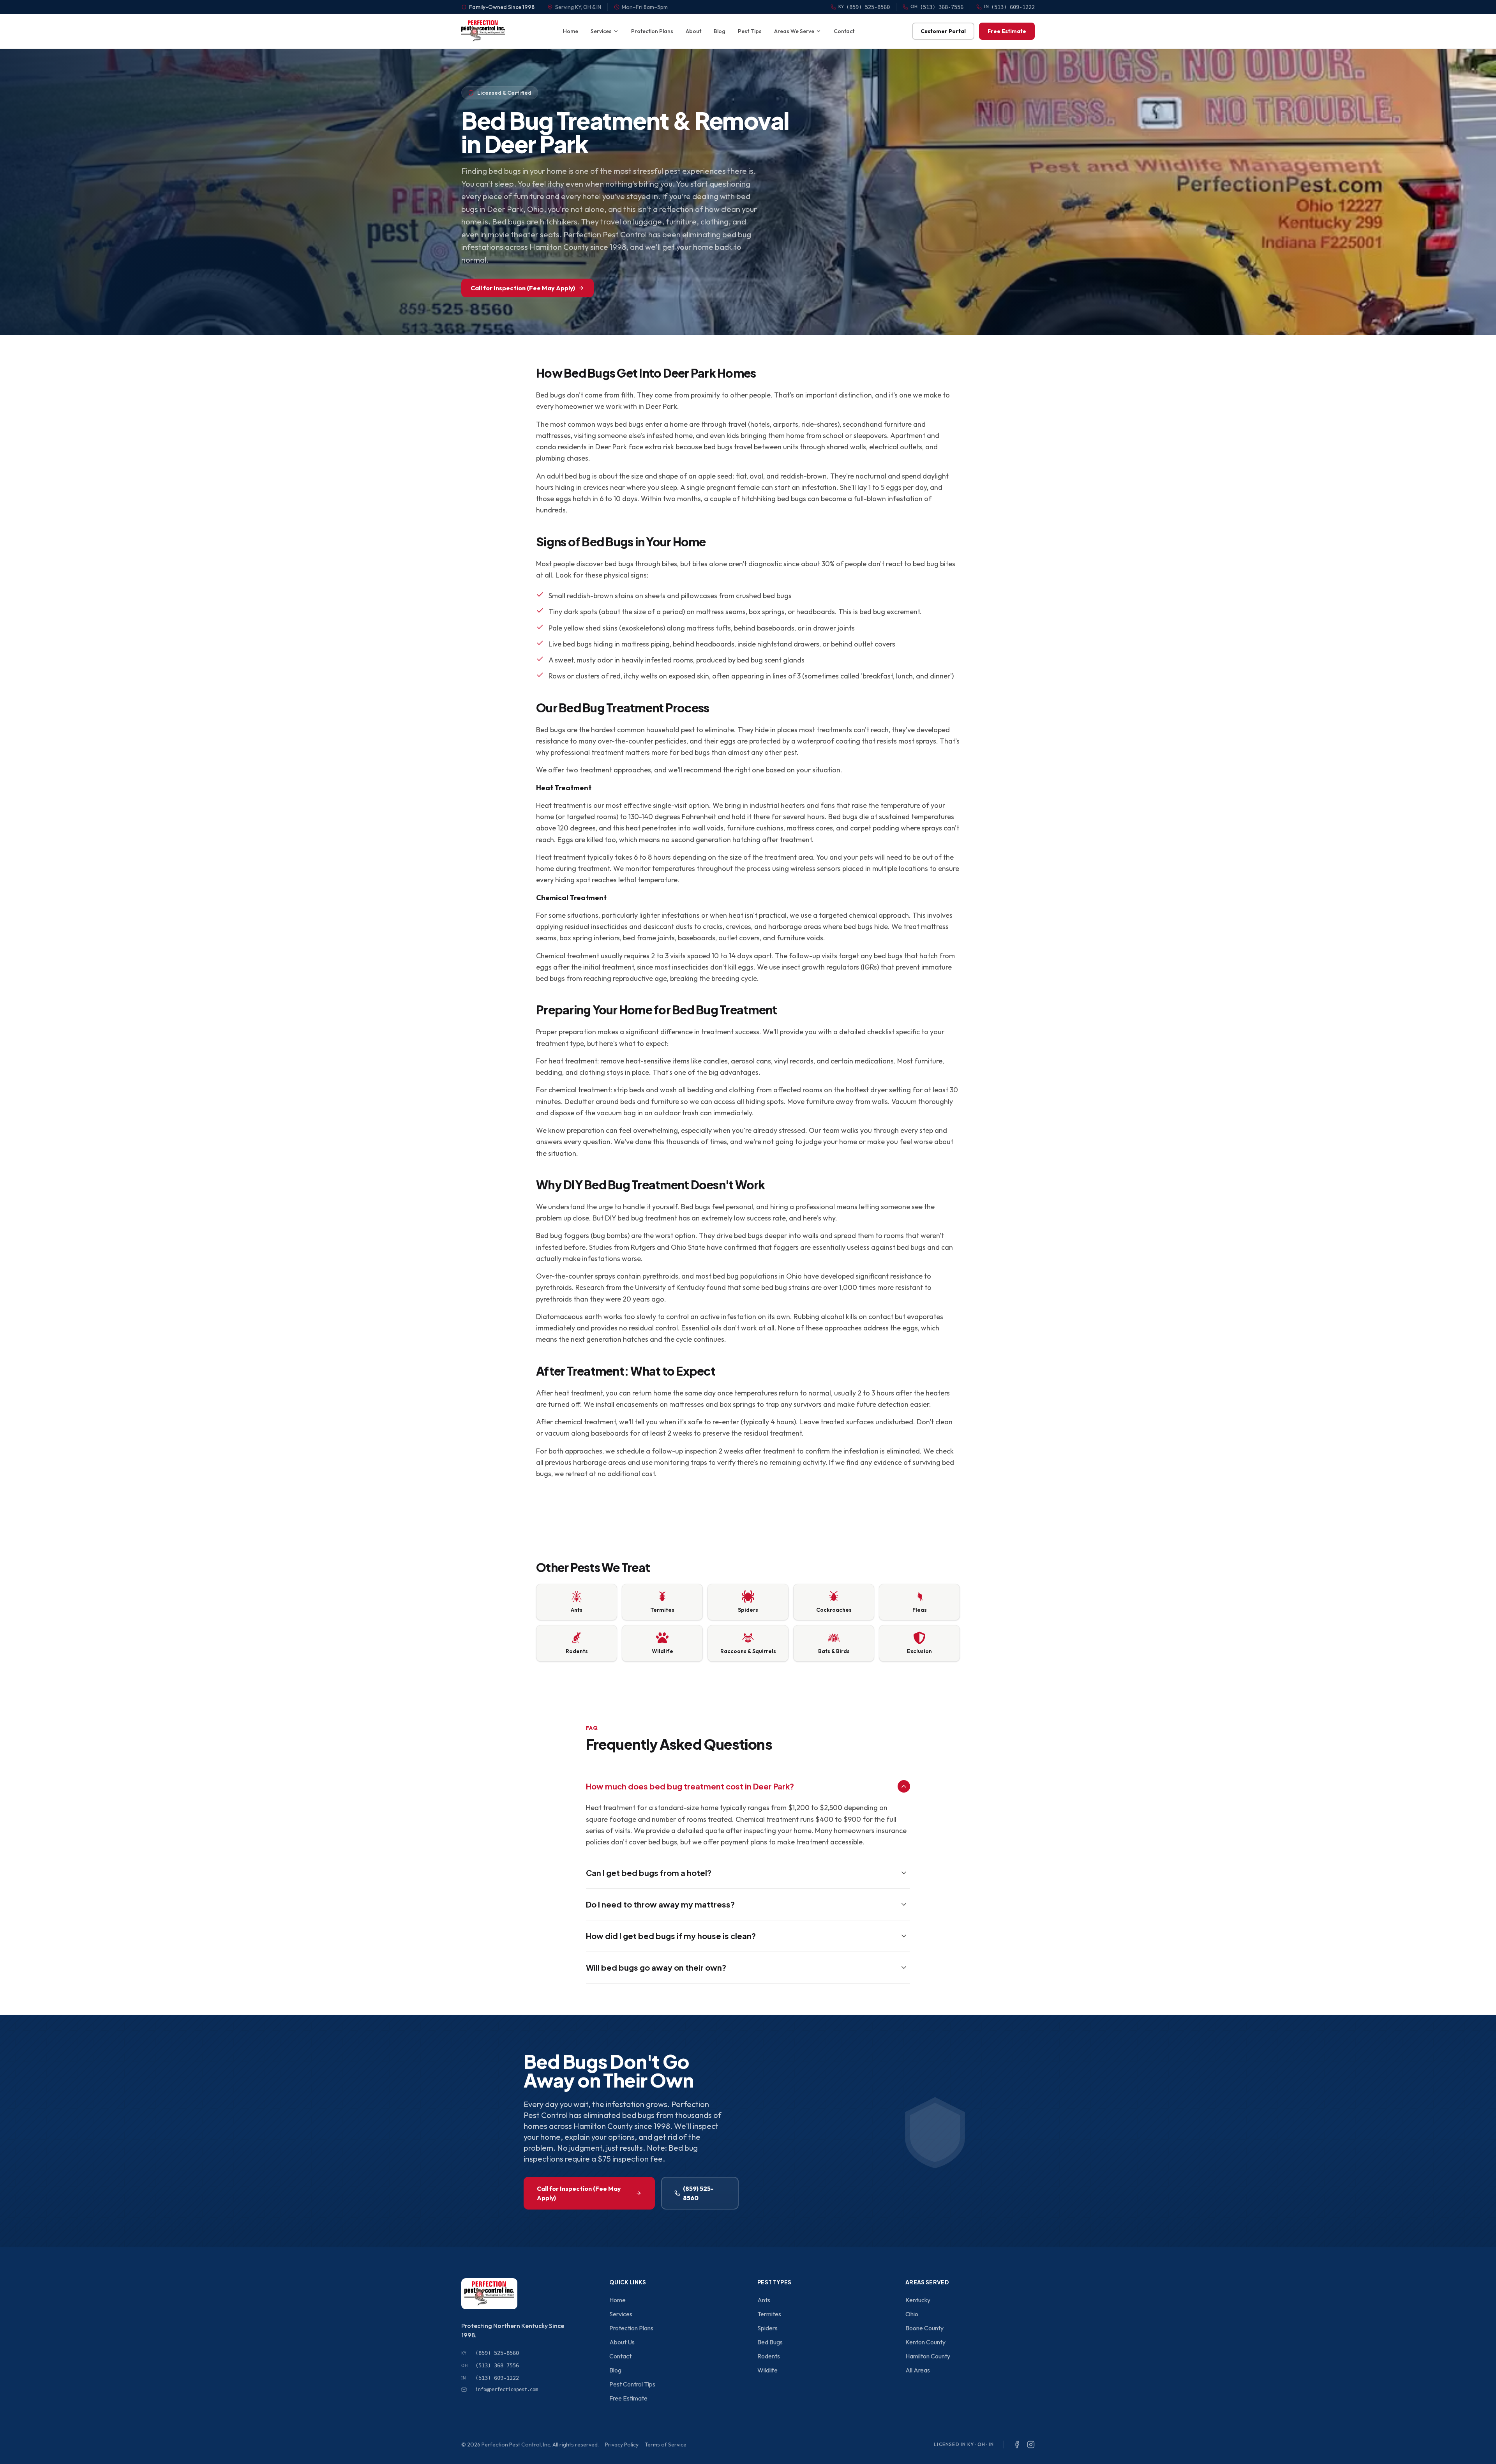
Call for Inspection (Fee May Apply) (523, 288)
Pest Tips (750, 31)
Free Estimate (1007, 31)
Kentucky (918, 2300)
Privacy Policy (622, 2445)
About (693, 31)
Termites (769, 2314)
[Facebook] (1017, 2445)
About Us (622, 2342)
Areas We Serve (794, 31)
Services (601, 31)
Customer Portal (943, 31)
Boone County (924, 2328)
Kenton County (925, 2342)
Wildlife (767, 2370)
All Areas (918, 2370)
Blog (720, 31)
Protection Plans (652, 31)
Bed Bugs (770, 2342)
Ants (764, 2300)
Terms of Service (666, 2445)
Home (571, 31)
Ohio (912, 2314)
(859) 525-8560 (698, 2193)
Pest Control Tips (632, 2384)
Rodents (769, 2356)
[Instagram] (1031, 2445)
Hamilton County (928, 2356)
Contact (844, 31)
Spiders (767, 2328)
